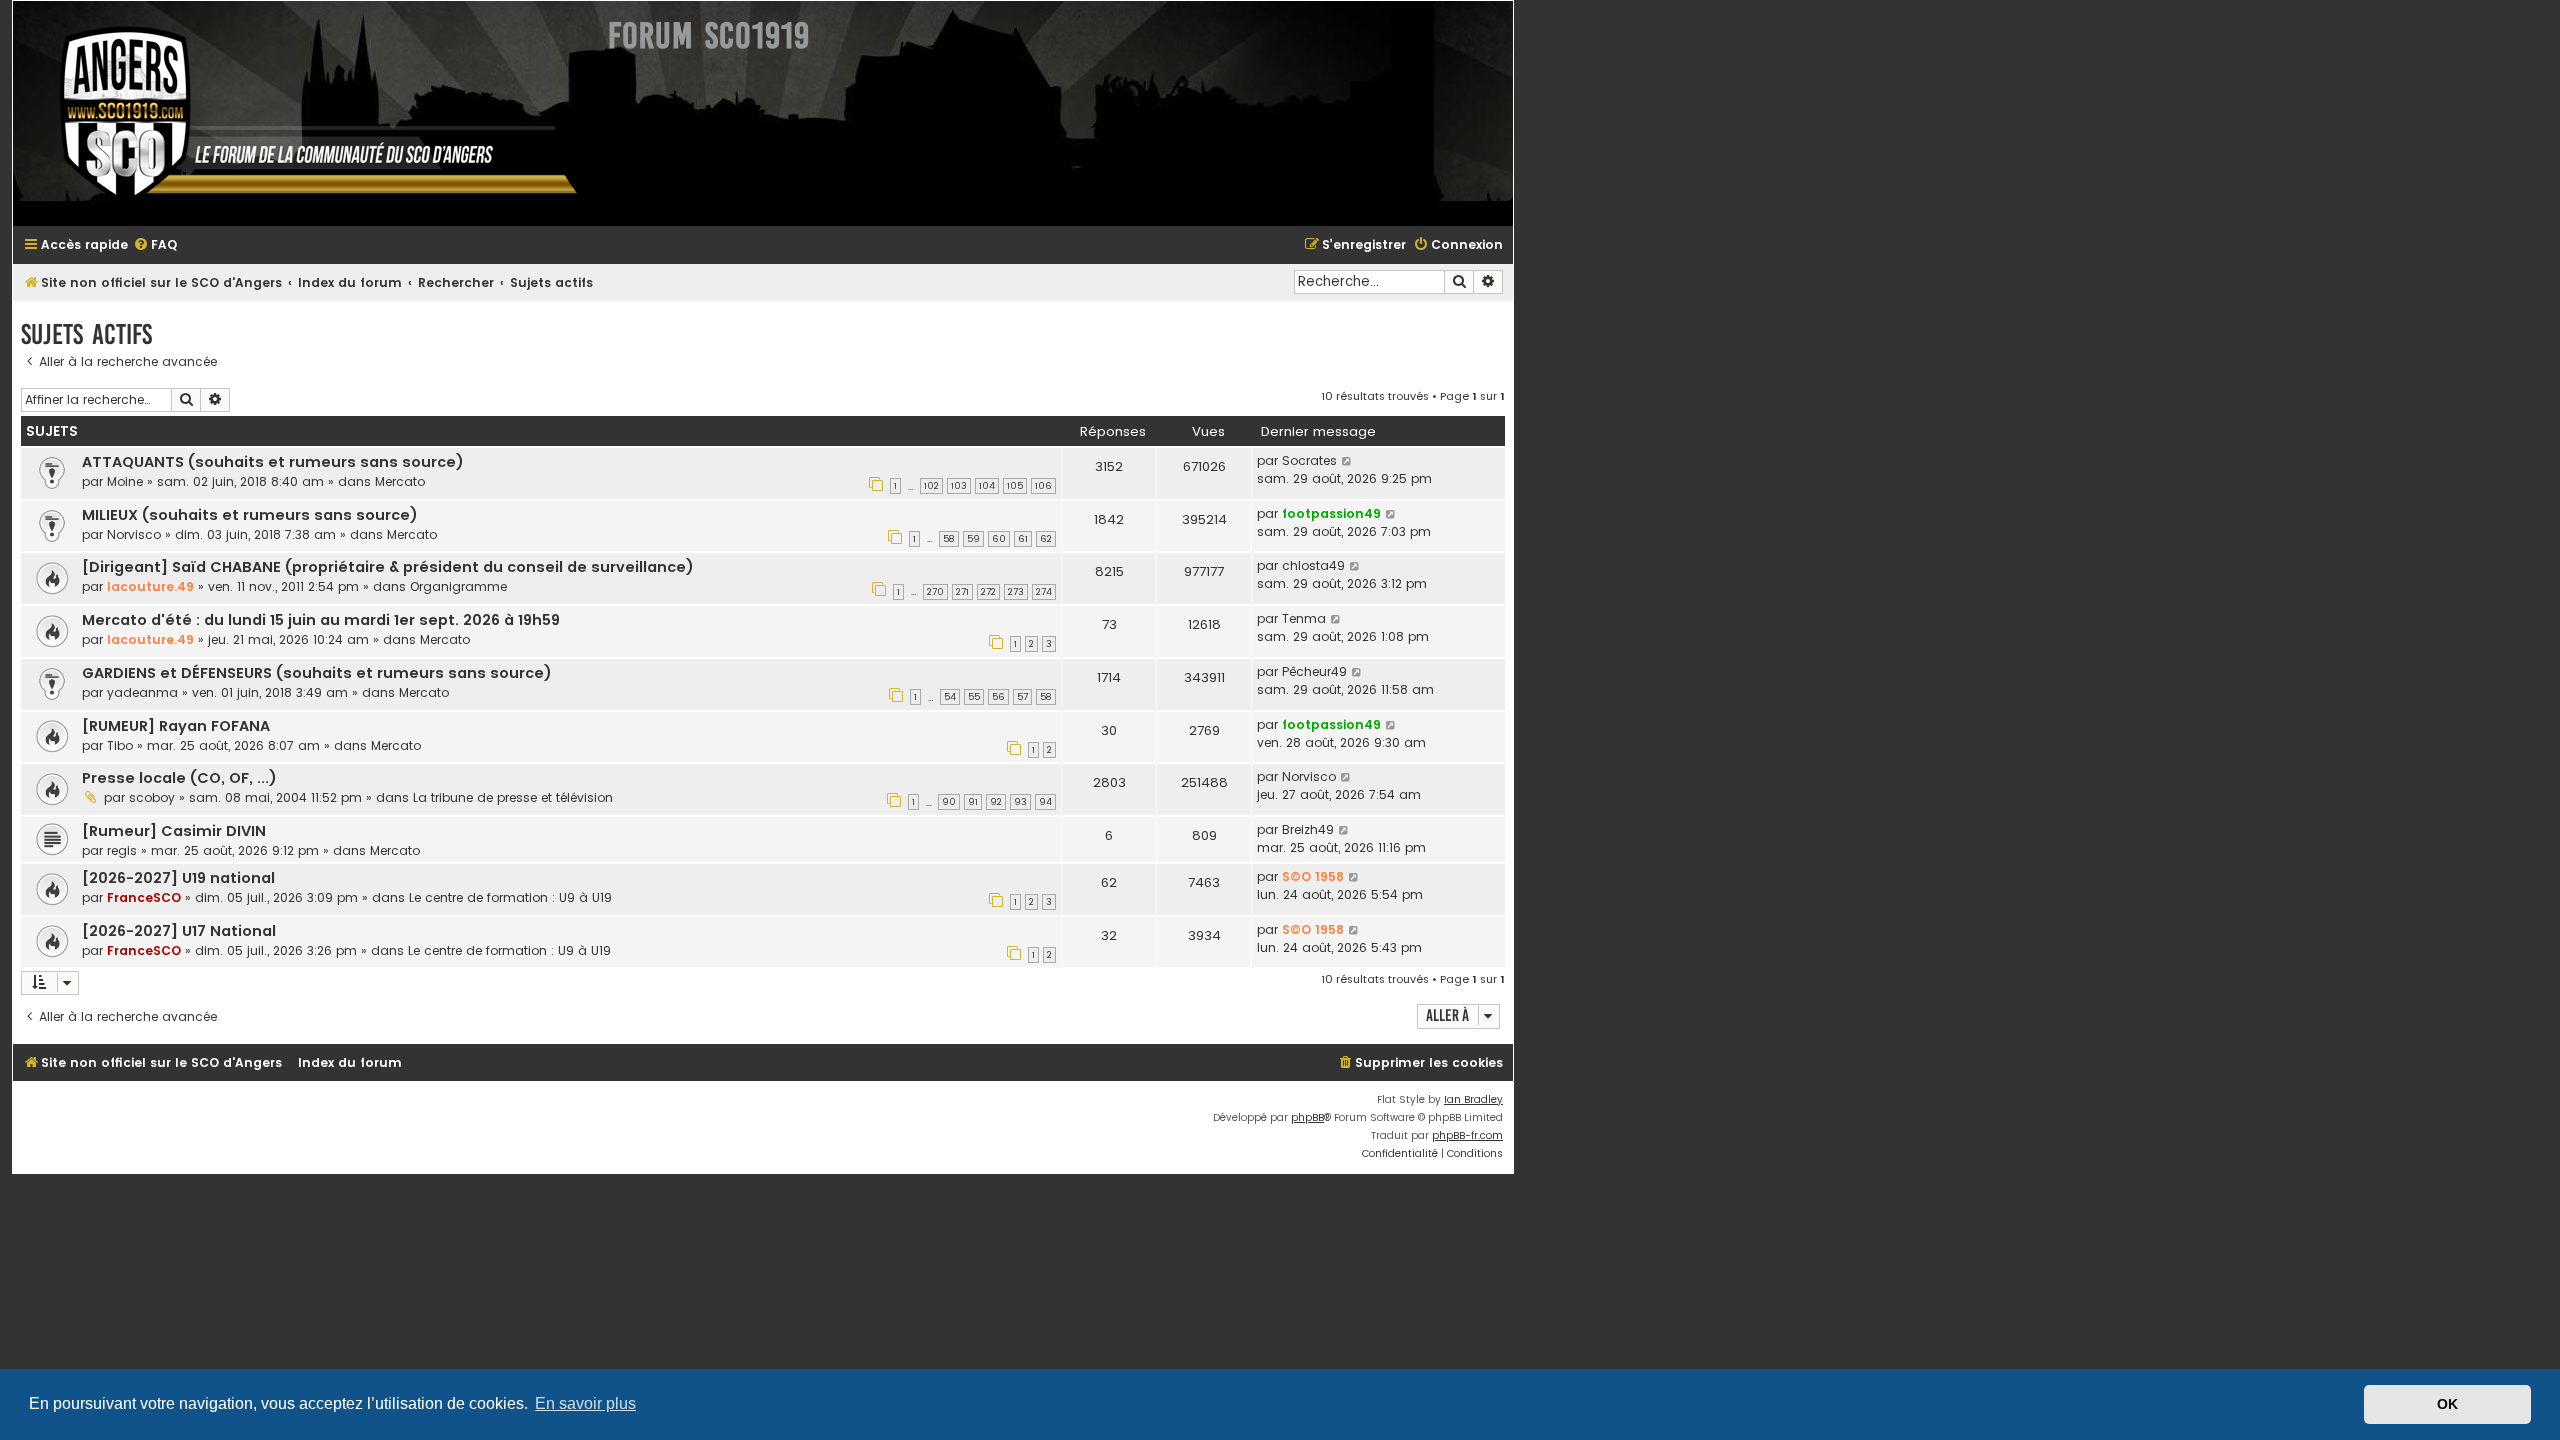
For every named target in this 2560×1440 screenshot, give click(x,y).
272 (988, 592)
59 (973, 539)
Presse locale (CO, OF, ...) (179, 778)
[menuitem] (155, 245)
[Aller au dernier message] (1347, 461)
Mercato (400, 481)
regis (122, 850)
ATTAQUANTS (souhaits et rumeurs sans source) (273, 462)
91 (973, 802)
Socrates (1309, 460)
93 (1020, 802)
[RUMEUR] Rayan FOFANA (176, 726)
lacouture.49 (150, 586)
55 (974, 697)
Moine (125, 481)
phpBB (1307, 1117)
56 (998, 697)
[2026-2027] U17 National (179, 931)
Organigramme (458, 586)
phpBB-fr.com (1467, 1135)
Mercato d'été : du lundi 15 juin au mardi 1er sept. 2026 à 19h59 (321, 620)
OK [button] (2447, 1404)
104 (987, 486)
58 (949, 539)
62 (1046, 539)
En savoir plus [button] (585, 1403)
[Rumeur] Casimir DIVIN (174, 831)
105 (1015, 486)
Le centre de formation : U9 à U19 (510, 897)
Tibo (120, 745)
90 (949, 802)
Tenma (1304, 618)
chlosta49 (1313, 565)
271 (962, 592)
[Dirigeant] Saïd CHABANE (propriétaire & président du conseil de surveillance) (388, 567)
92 (996, 802)
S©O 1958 (1313, 876)
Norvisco (134, 534)
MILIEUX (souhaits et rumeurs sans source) (250, 515)
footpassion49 (1331, 513)
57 (1022, 697)
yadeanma (142, 692)
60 (999, 539)
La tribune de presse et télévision (513, 797)
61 (1023, 539)
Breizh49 (1308, 829)
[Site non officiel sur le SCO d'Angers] (303, 113)
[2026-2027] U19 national (178, 878)
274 (1044, 592)
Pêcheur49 (1314, 671)
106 (1043, 486)
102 (931, 486)
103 (959, 486)
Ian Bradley (1473, 1099)
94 (1045, 802)
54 (950, 697)
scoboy (152, 797)
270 (935, 592)
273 (1016, 592)
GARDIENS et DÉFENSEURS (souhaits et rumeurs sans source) (317, 673)
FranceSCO (144, 897)
